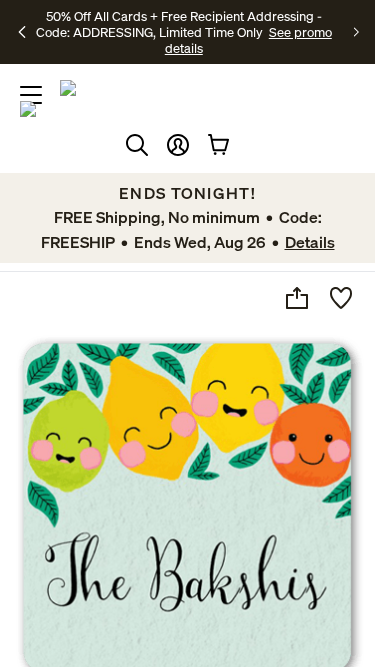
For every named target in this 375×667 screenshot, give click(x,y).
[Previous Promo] (22, 32)
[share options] (297, 298)
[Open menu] (31, 95)
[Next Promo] (356, 32)
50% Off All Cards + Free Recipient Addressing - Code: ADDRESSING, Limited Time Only (179, 24)
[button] (178, 145)
